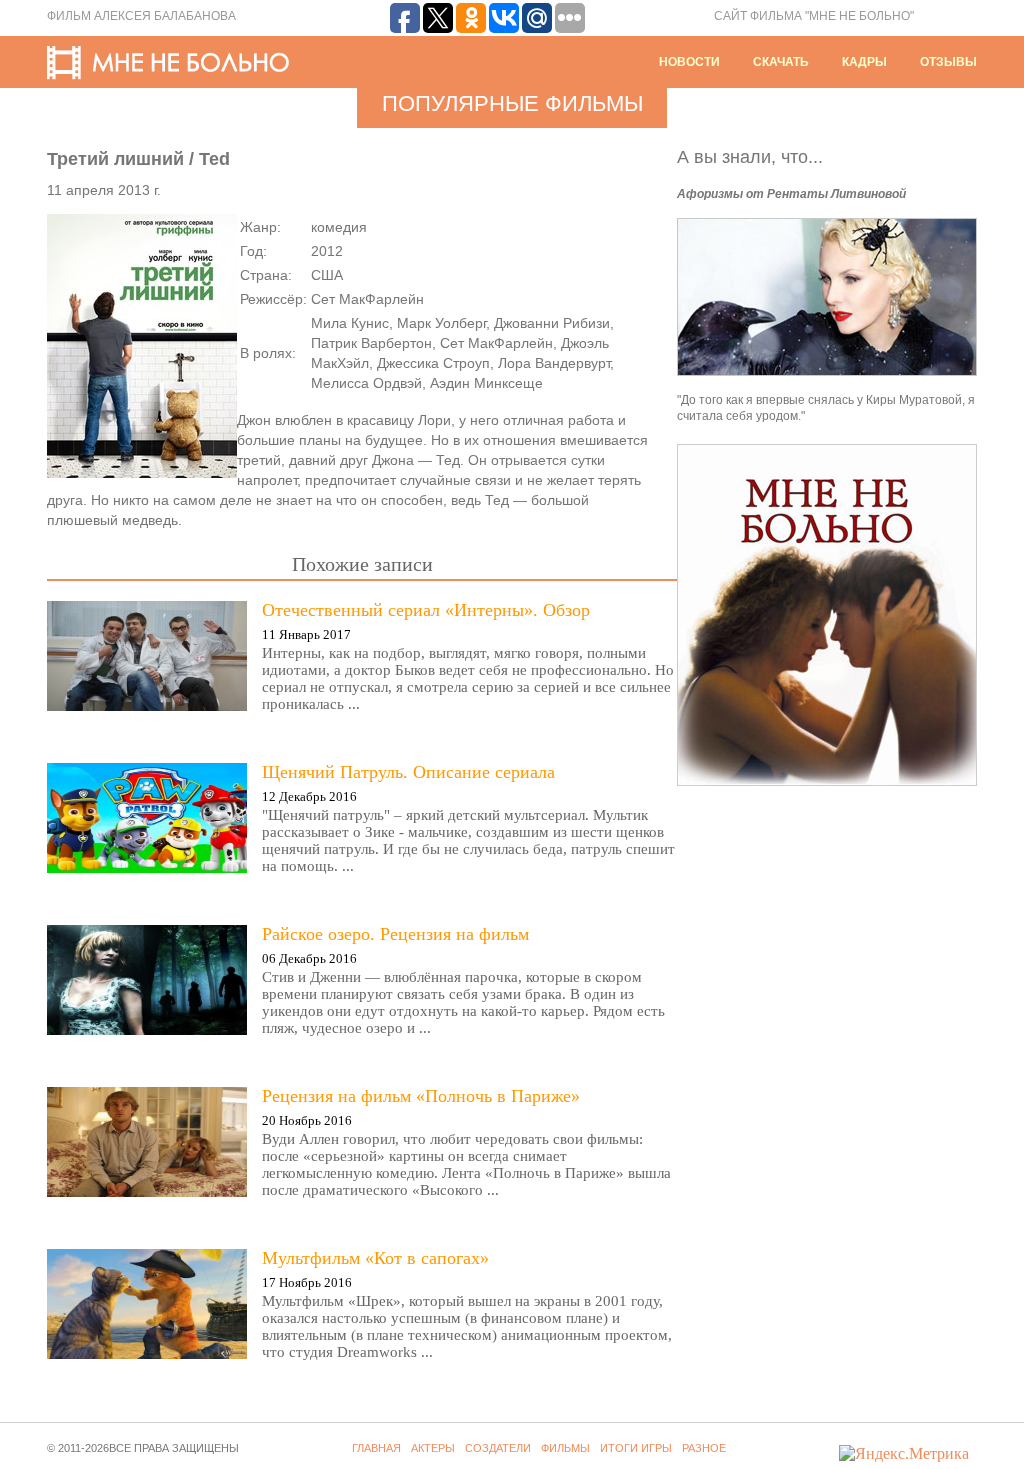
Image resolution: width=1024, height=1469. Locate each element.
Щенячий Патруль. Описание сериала (408, 772)
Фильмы (565, 1448)
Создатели (498, 1448)
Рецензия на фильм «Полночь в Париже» (421, 1096)
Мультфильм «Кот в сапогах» (375, 1258)
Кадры (864, 62)
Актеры (433, 1448)
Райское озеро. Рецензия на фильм (395, 934)
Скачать (781, 62)
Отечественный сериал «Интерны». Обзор (426, 610)
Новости (689, 62)
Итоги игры (636, 1448)
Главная (376, 1448)
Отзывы (948, 62)
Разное (704, 1448)
